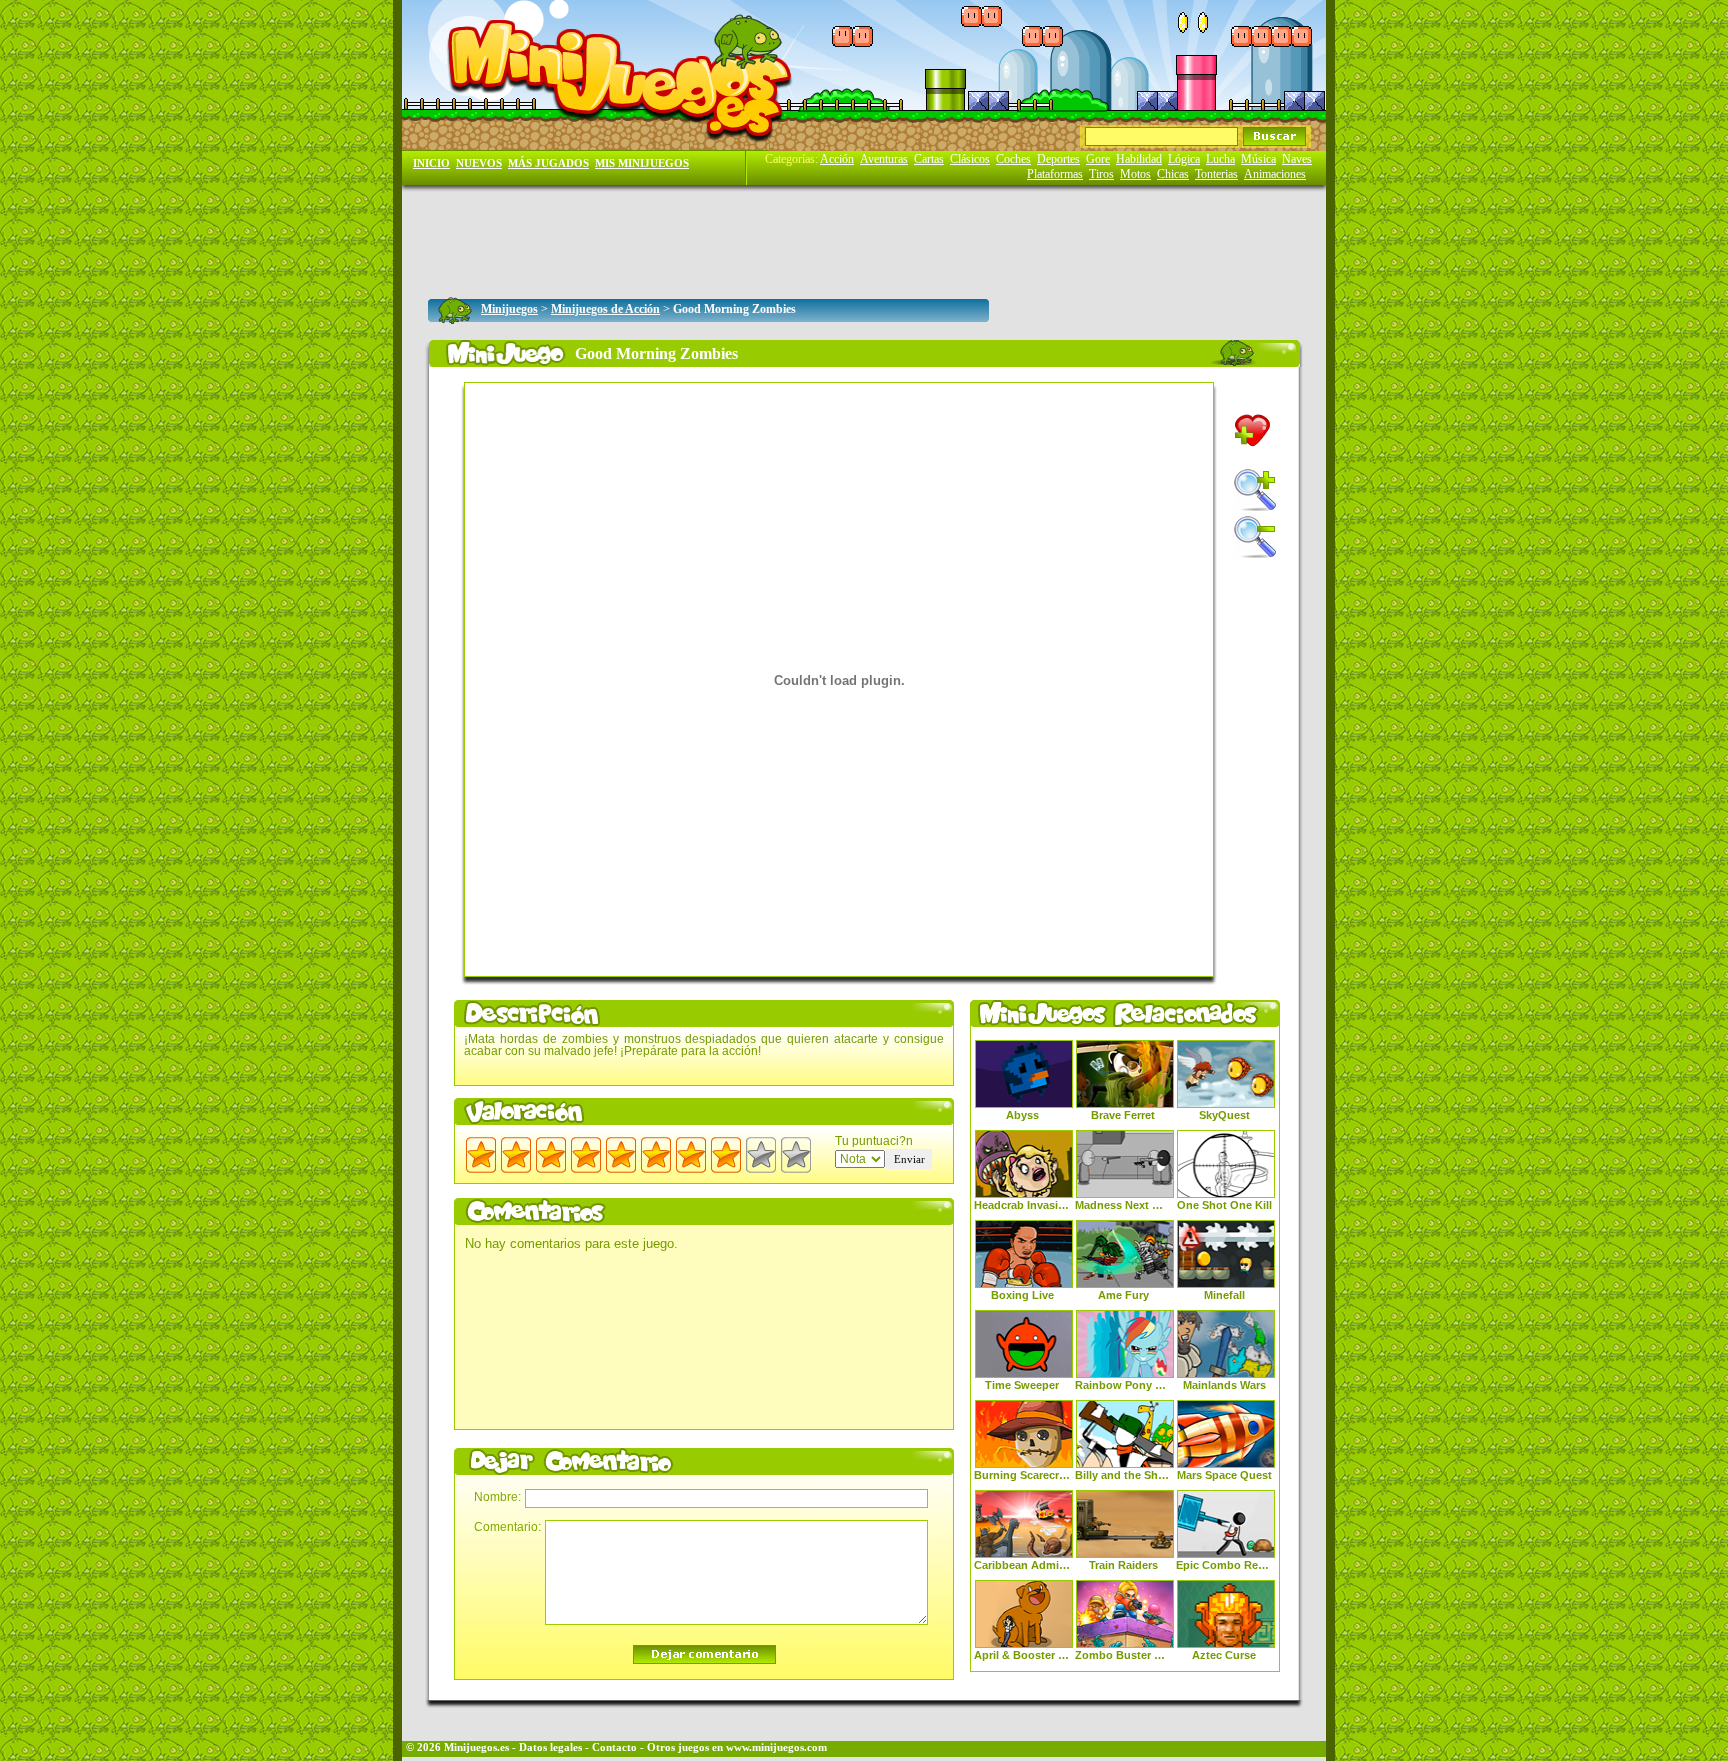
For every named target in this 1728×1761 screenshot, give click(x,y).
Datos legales (550, 1747)
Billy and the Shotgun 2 (1123, 1475)
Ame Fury (1123, 1295)
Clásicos (970, 159)
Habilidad (1139, 159)
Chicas (1173, 174)
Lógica (1184, 159)
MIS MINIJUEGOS (642, 163)
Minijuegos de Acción (605, 309)
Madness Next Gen (1123, 1205)
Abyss (1022, 1115)
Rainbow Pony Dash (1123, 1385)
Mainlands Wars (1224, 1385)
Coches (1013, 159)
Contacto (614, 1747)
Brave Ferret (1123, 1115)
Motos (1135, 174)
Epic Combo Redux (1224, 1565)
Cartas (929, 159)
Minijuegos (509, 309)
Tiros (1101, 174)
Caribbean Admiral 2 (1022, 1565)
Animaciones (1275, 174)
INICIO (431, 163)
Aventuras (884, 159)
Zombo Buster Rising (1123, 1655)
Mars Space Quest (1224, 1475)
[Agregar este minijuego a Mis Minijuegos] (1252, 430)
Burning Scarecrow (1022, 1475)
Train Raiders (1123, 1565)
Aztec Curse (1224, 1655)
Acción (837, 159)
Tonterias (1216, 174)
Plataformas (1055, 174)
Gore (1098, 159)
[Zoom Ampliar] (1255, 490)
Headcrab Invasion (1022, 1205)
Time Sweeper (1022, 1385)
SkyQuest (1224, 1115)
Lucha (1220, 159)
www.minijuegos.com (776, 1747)
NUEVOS (479, 163)
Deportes (1058, 159)
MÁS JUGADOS (548, 163)
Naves (1297, 159)
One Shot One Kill (1224, 1205)
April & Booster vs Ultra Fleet (1022, 1655)
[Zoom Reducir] (1255, 537)
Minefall (1224, 1295)
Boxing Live (1022, 1295)
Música (1258, 159)
